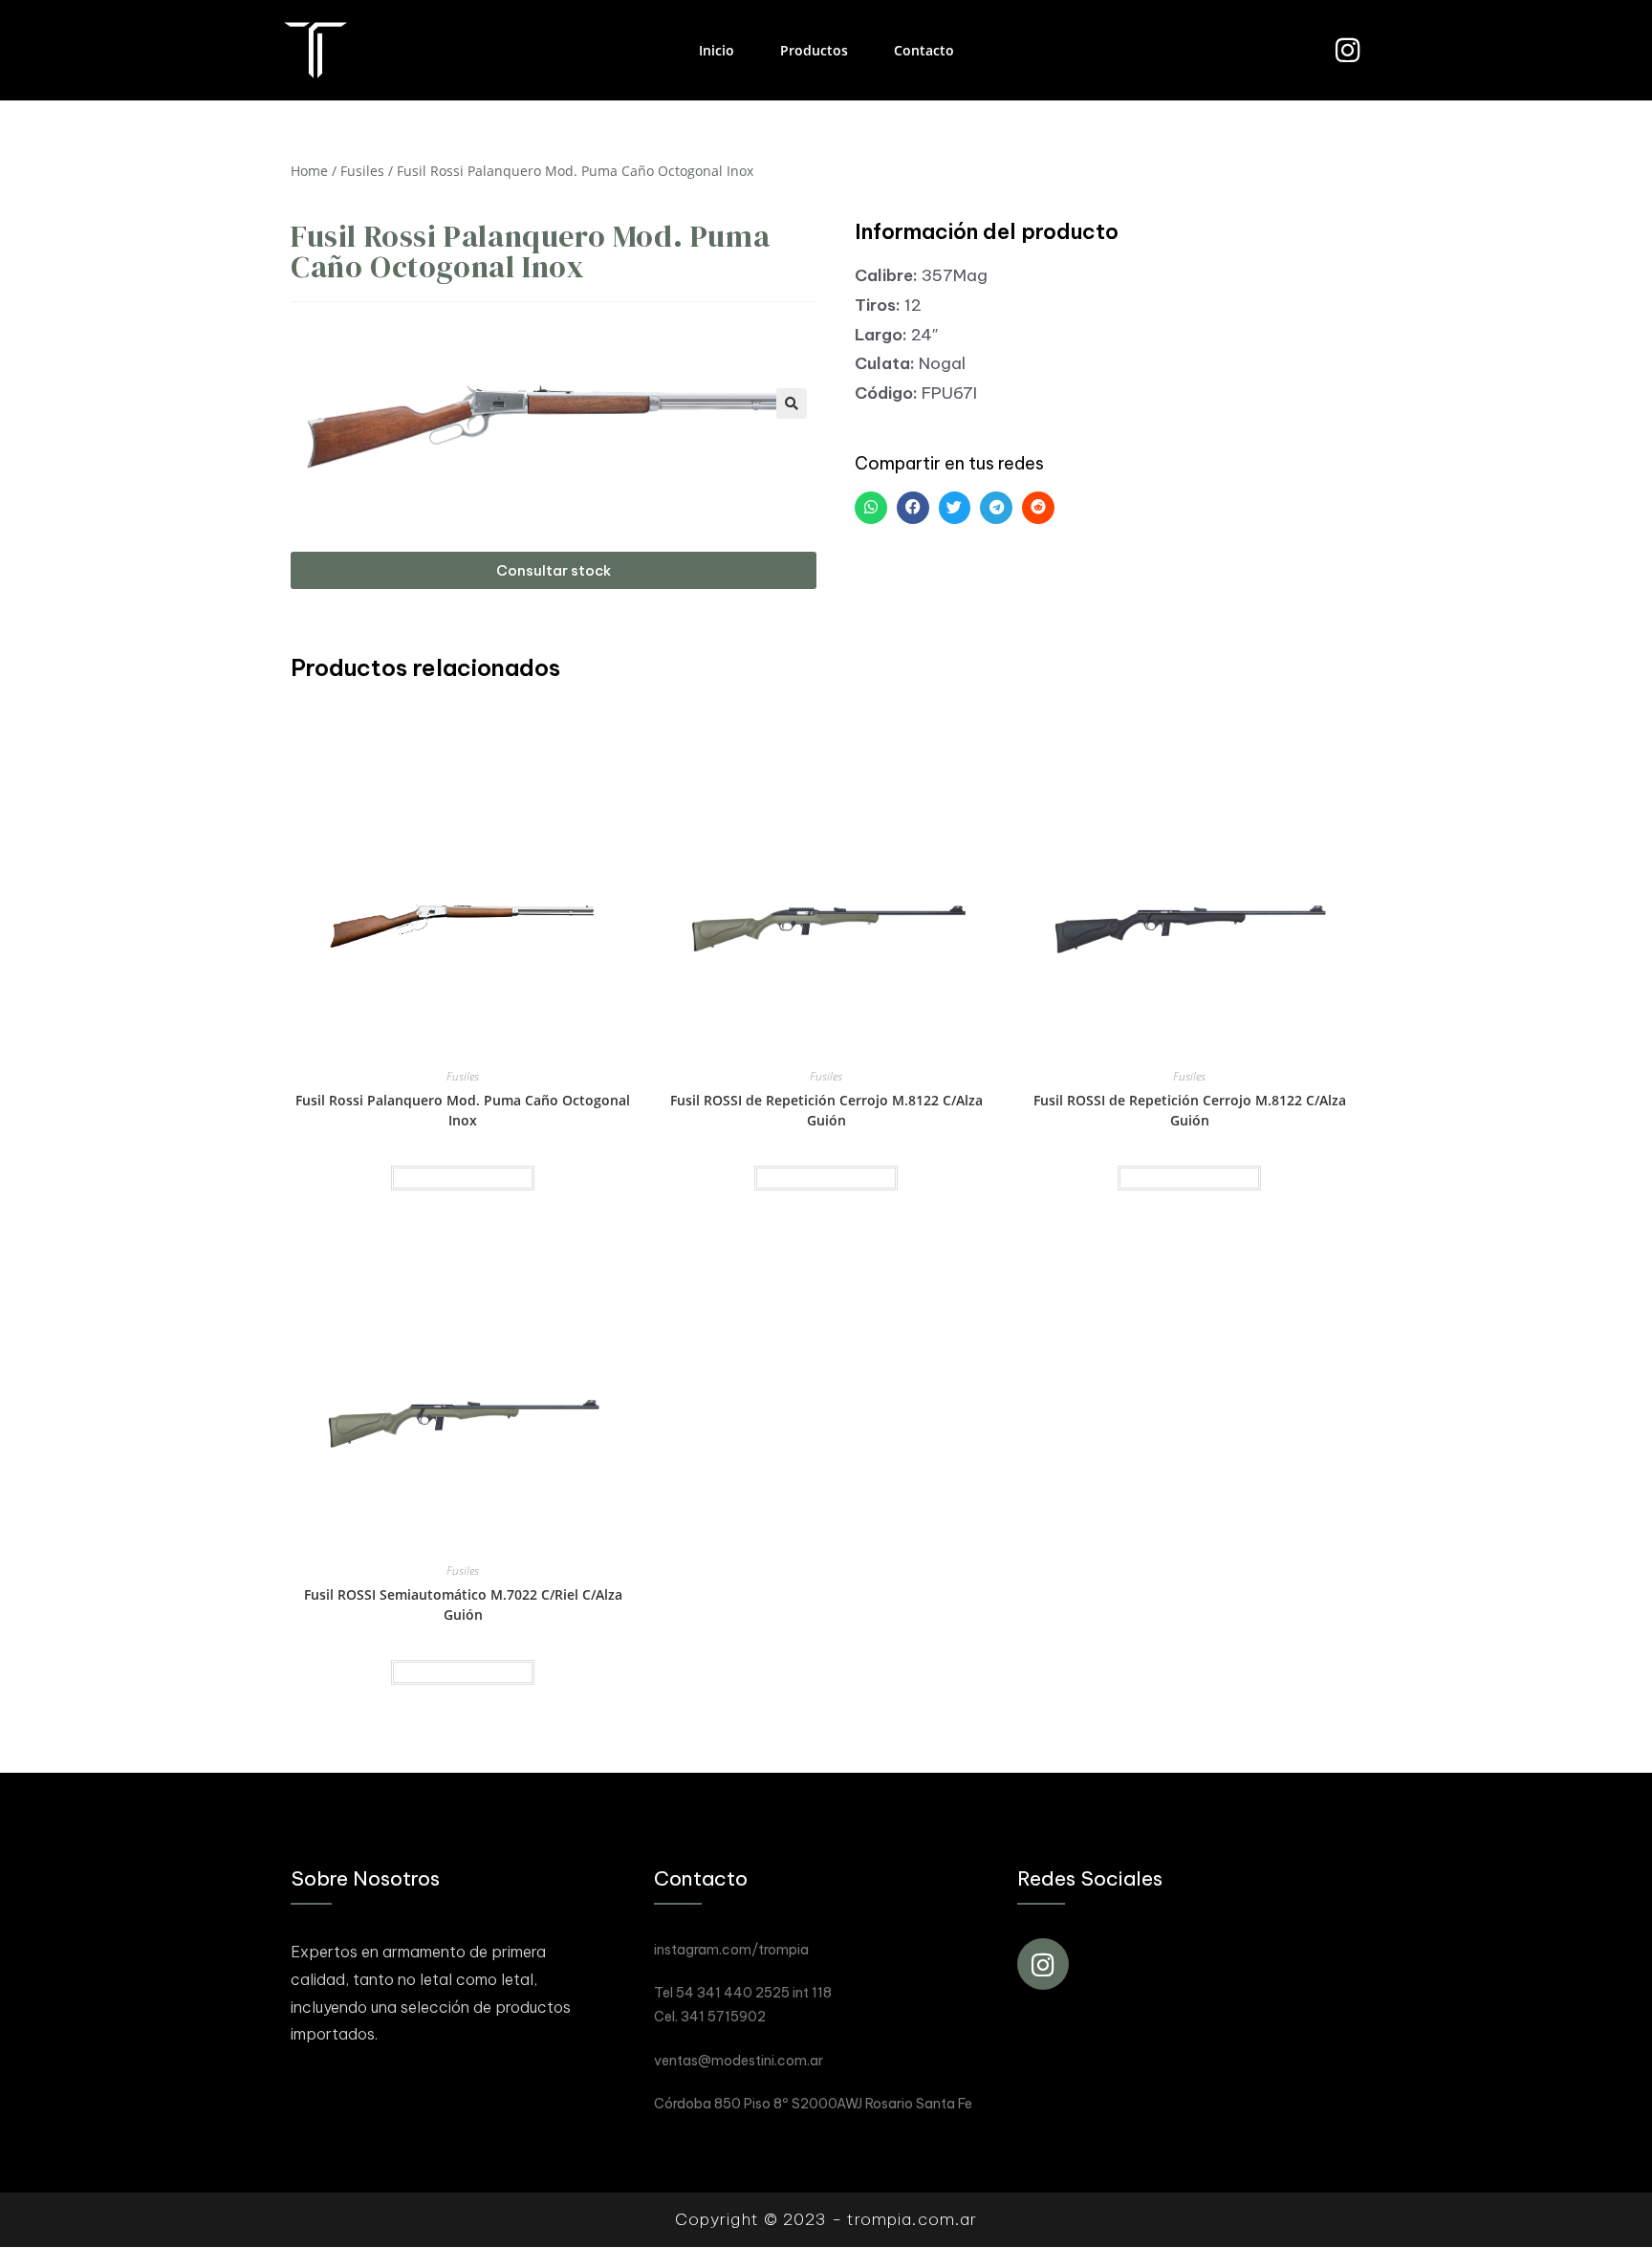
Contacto (924, 50)
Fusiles (362, 171)
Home (309, 171)
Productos (814, 50)
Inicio (717, 50)
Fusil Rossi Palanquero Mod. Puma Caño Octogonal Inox (463, 1110)
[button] (554, 570)
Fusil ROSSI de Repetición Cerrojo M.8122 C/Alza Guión (826, 1110)
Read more (463, 1178)
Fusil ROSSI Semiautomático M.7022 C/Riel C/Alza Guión (463, 1604)
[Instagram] (1348, 50)
